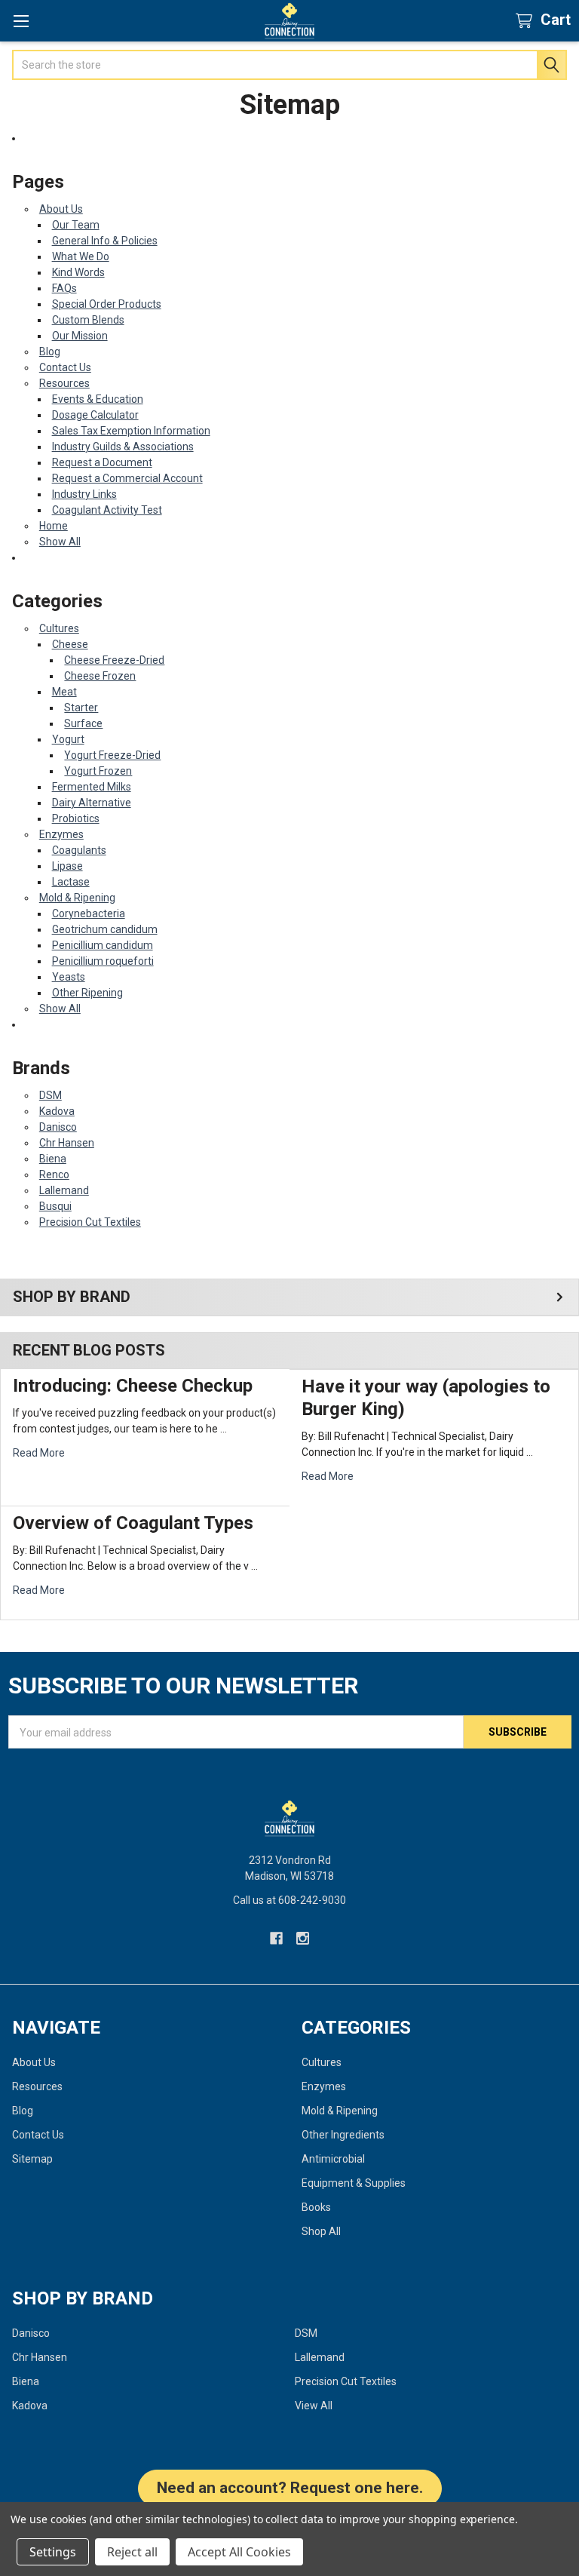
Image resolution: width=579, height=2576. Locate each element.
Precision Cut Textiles (90, 1222)
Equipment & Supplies (354, 2183)
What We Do (81, 256)
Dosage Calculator (95, 415)
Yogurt (68, 739)
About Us (61, 209)
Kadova (57, 1111)
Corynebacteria (89, 913)
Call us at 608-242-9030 (289, 1900)
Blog (50, 352)
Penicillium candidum (103, 945)
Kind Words (78, 272)
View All (314, 2406)
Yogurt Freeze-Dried (112, 755)
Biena (53, 1159)
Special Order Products (107, 304)
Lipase (67, 866)
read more (39, 1453)
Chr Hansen (67, 1143)
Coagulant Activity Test (107, 510)
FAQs (64, 288)
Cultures (59, 628)
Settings (53, 2552)
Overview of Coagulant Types (133, 1523)
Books (316, 2207)
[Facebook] (276, 1938)
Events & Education (98, 399)
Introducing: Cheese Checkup (133, 1386)
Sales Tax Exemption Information (131, 431)
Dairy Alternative (92, 803)
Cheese (70, 644)
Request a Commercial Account (127, 478)
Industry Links (84, 494)
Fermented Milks (92, 787)
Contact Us (65, 367)
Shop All (321, 2231)
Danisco (58, 1127)
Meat (64, 692)
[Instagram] (303, 1938)
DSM (51, 1095)
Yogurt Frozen (98, 771)
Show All (60, 542)
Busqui (55, 1206)
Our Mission (80, 336)
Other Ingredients (343, 2135)
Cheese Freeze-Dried (114, 660)
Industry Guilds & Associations (123, 447)
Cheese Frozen (100, 676)
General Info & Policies (105, 241)
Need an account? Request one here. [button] (290, 2488)
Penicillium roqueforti (103, 961)
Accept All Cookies (239, 2552)
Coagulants (79, 850)
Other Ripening (87, 993)
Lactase (71, 882)
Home (54, 526)
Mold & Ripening (77, 898)
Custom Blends (88, 320)
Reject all (132, 2552)
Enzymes (61, 834)
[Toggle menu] (21, 21)
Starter (81, 708)
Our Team (76, 225)
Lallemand (64, 1190)
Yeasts (69, 977)
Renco (54, 1174)
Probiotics (76, 818)
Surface (83, 723)
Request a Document (102, 462)
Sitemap (32, 2159)
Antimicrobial (333, 2159)
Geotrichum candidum (105, 929)
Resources (64, 383)
